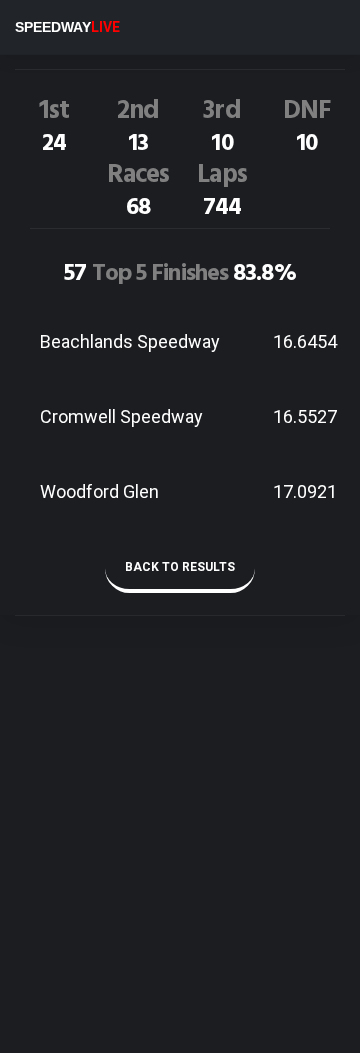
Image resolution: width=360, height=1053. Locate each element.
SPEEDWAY (67, 27)
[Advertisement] (180, 866)
